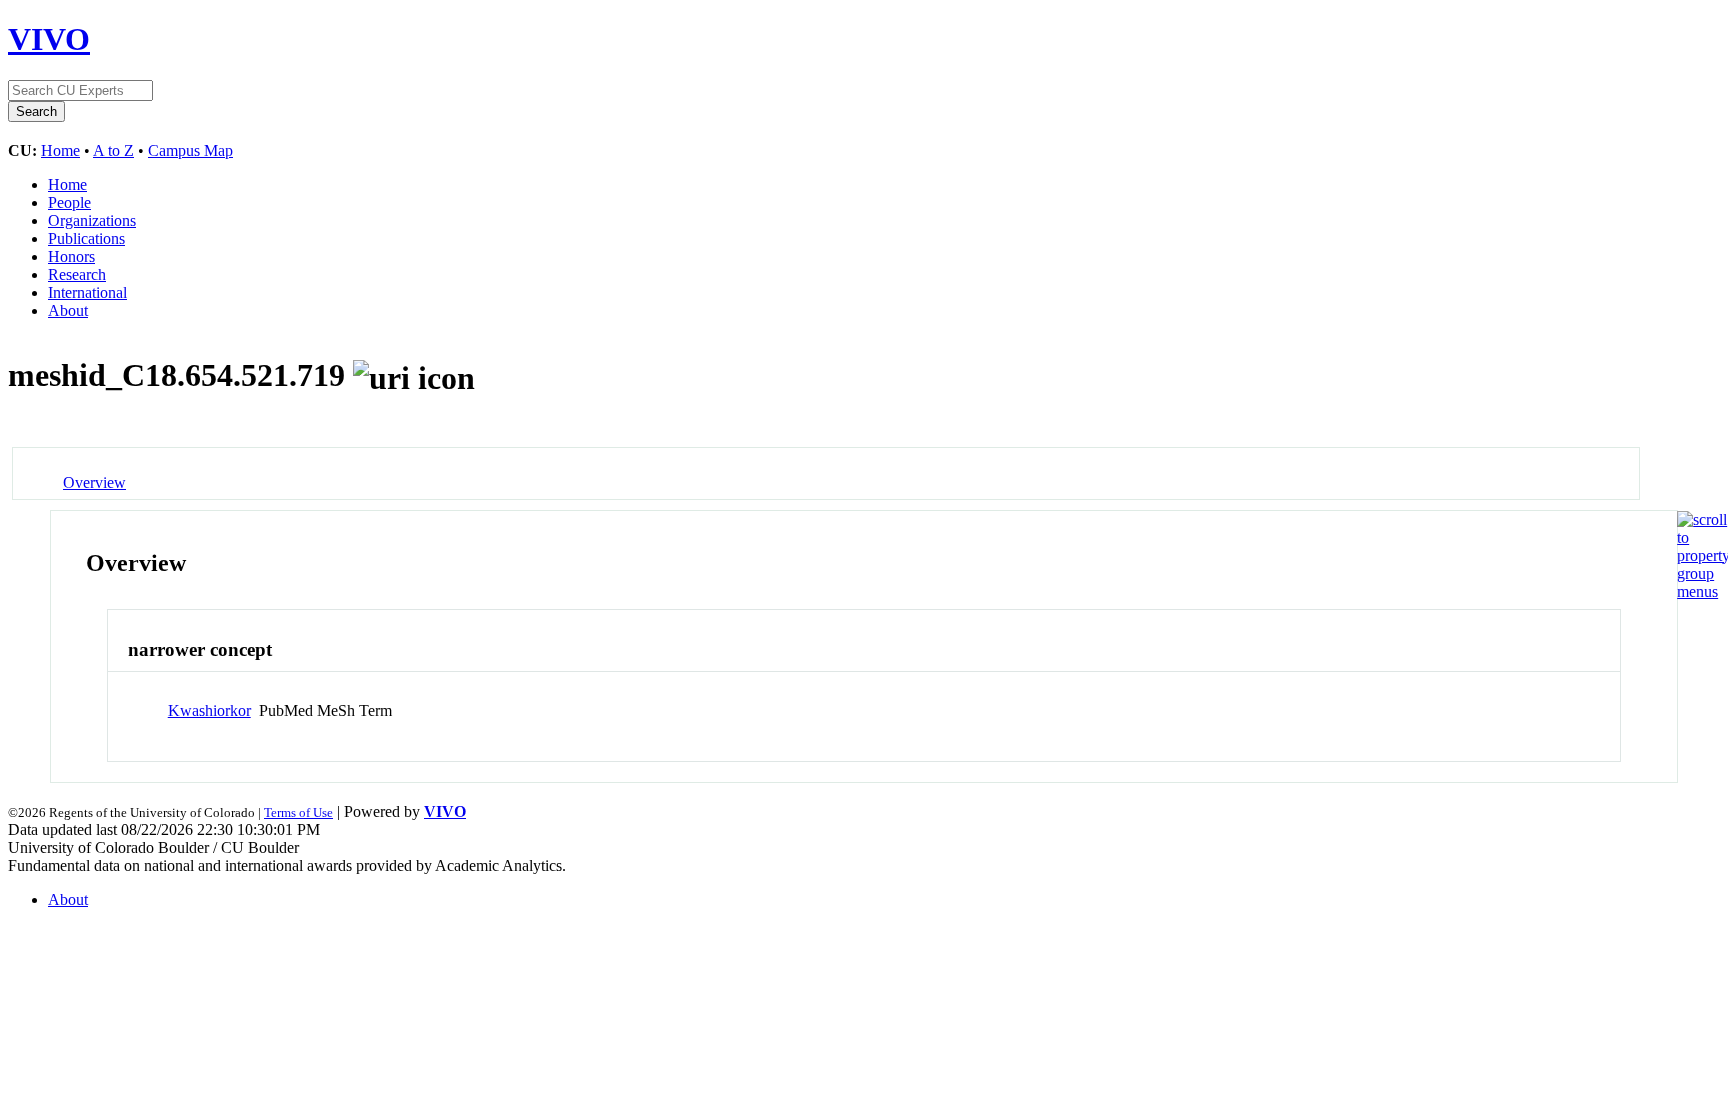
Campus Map (190, 150)
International (87, 292)
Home (60, 150)
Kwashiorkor (209, 710)
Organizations (92, 220)
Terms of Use (298, 812)
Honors (71, 256)
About (68, 310)
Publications (86, 238)
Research (77, 274)
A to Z (113, 150)
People (69, 202)
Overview (94, 482)
